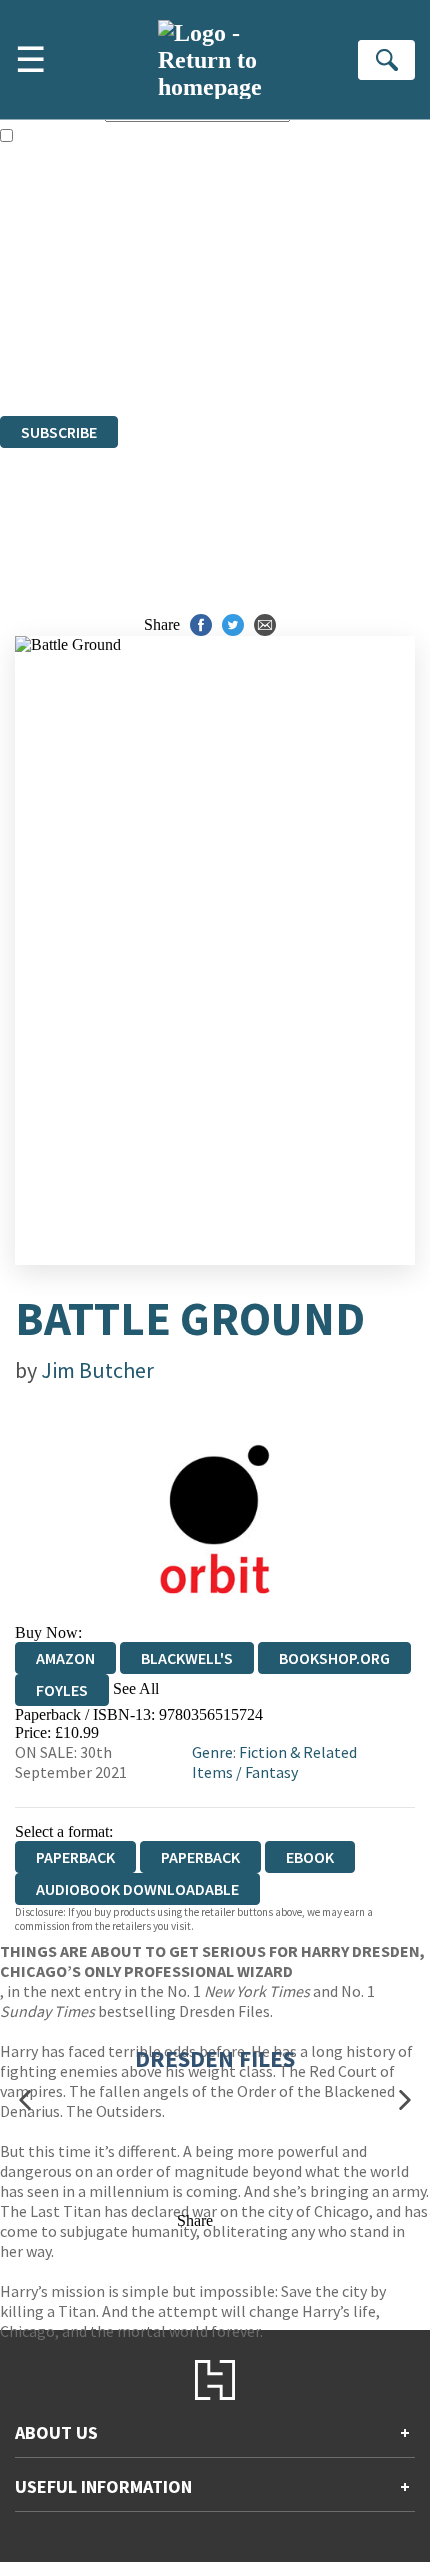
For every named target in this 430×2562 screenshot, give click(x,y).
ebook (310, 1857)
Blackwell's (187, 1658)
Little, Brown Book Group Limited (248, 298)
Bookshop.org (334, 1658)
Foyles (62, 1690)
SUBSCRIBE (59, 432)
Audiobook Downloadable (137, 1889)
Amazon (65, 1658)
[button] (25, 2099)
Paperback (200, 1857)
